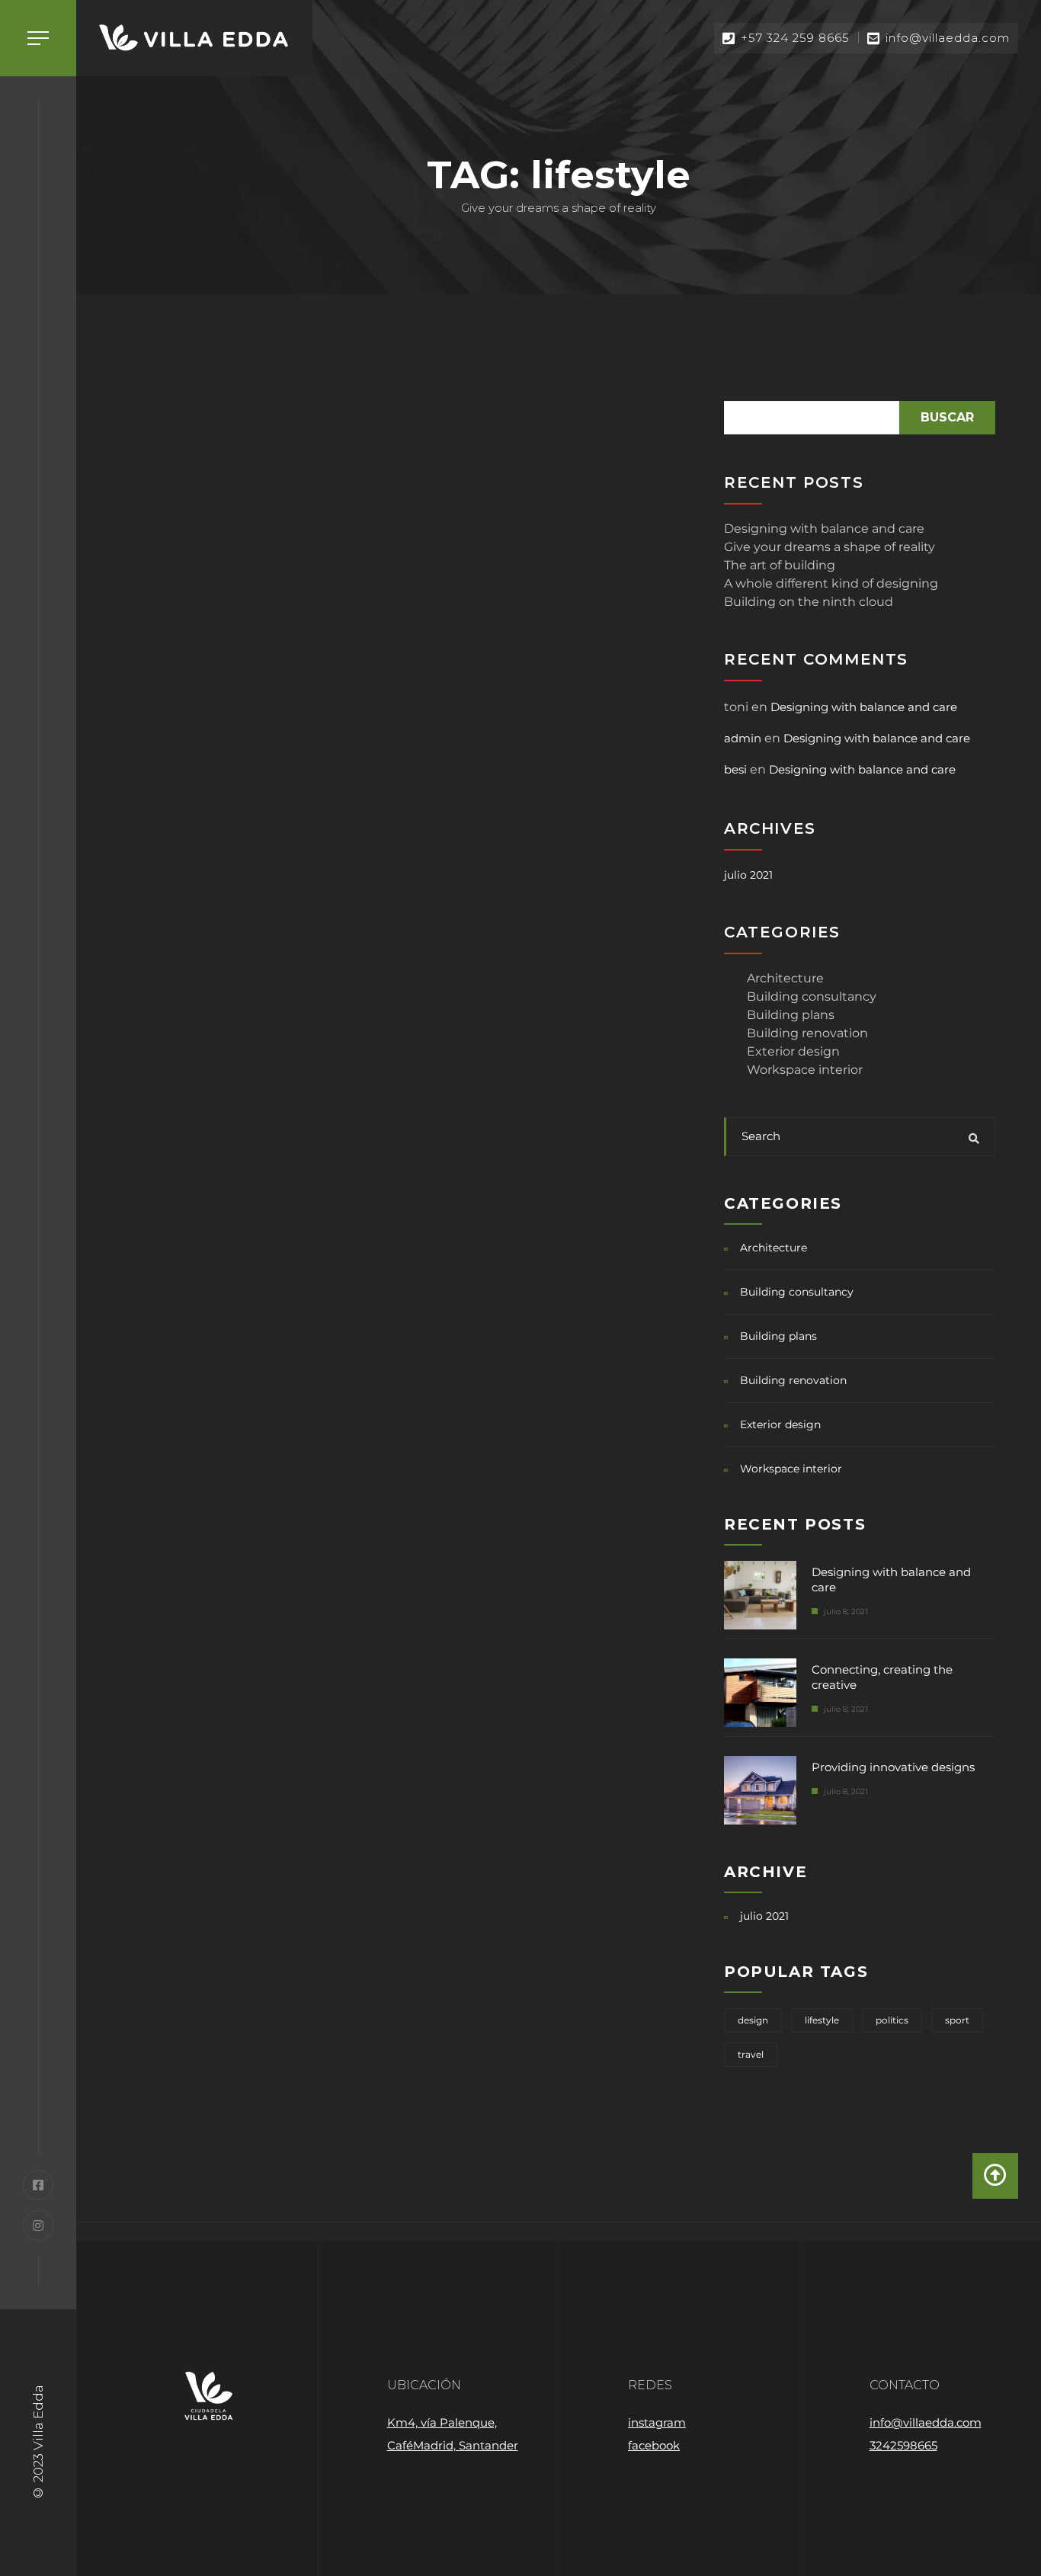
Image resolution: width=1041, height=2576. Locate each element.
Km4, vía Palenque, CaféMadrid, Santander (453, 2434)
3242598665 (903, 2445)
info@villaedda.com (926, 2422)
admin (743, 738)
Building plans (791, 1015)
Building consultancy (812, 996)
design (753, 2020)
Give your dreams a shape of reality (830, 547)
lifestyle (822, 2020)
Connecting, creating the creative (882, 1677)
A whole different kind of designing (831, 583)
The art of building (780, 565)
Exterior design (793, 1051)
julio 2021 (748, 875)
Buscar (947, 417)
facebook (654, 2445)
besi (735, 769)
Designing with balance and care (824, 529)
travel (751, 2054)
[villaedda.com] (194, 38)
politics (892, 2020)
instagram (657, 2422)
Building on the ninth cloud (809, 602)
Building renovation (807, 1033)
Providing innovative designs (893, 1767)
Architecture (785, 978)
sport (957, 2020)
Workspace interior (805, 1070)
